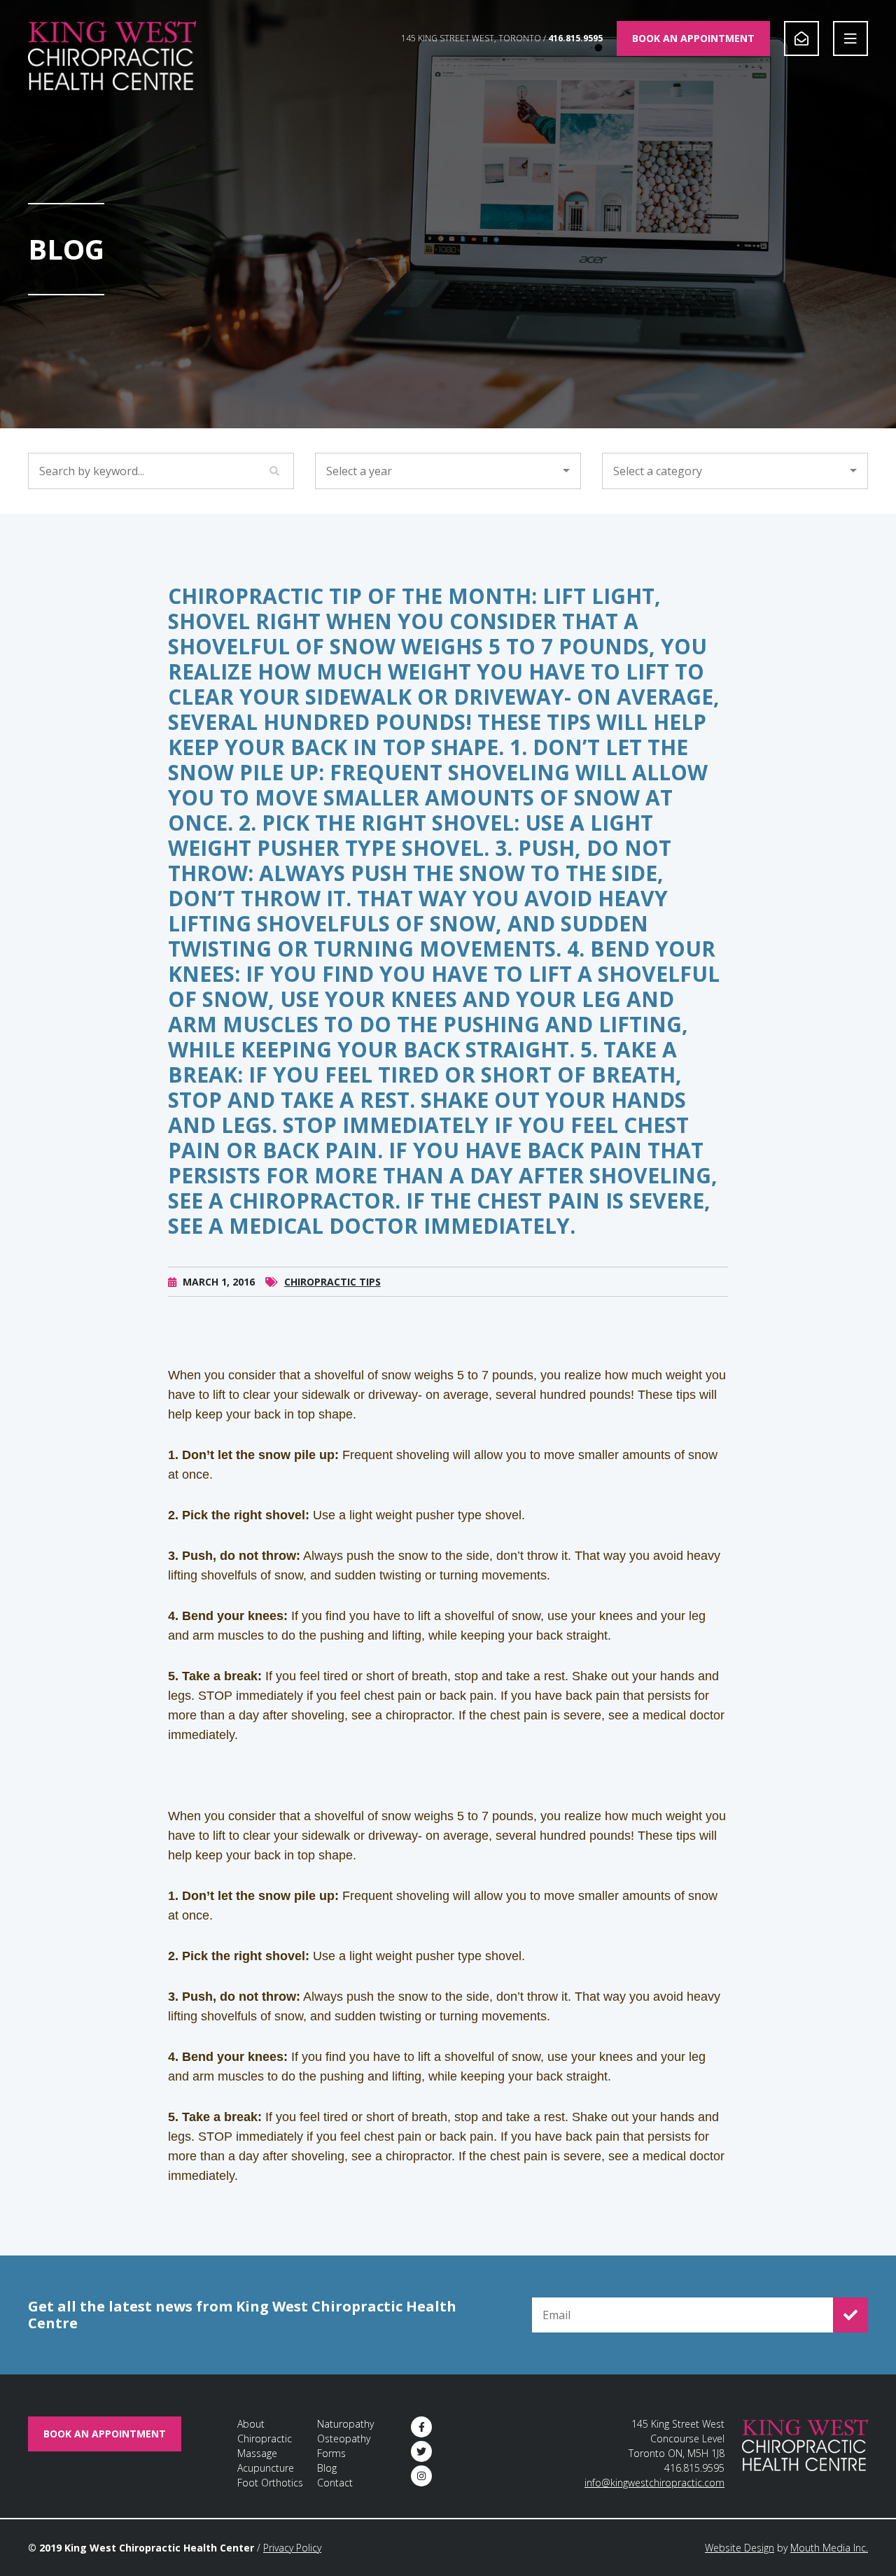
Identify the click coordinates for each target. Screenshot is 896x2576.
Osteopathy (344, 2438)
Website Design (740, 2548)
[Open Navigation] (850, 38)
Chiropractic (265, 2438)
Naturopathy (345, 2424)
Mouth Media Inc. (829, 2548)
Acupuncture (266, 2468)
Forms (331, 2453)
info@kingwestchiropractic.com (654, 2483)
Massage (257, 2453)
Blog (327, 2468)
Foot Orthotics (270, 2483)
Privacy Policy (292, 2548)
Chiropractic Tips (332, 1282)
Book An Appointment (693, 38)
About (251, 2424)
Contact (335, 2483)
